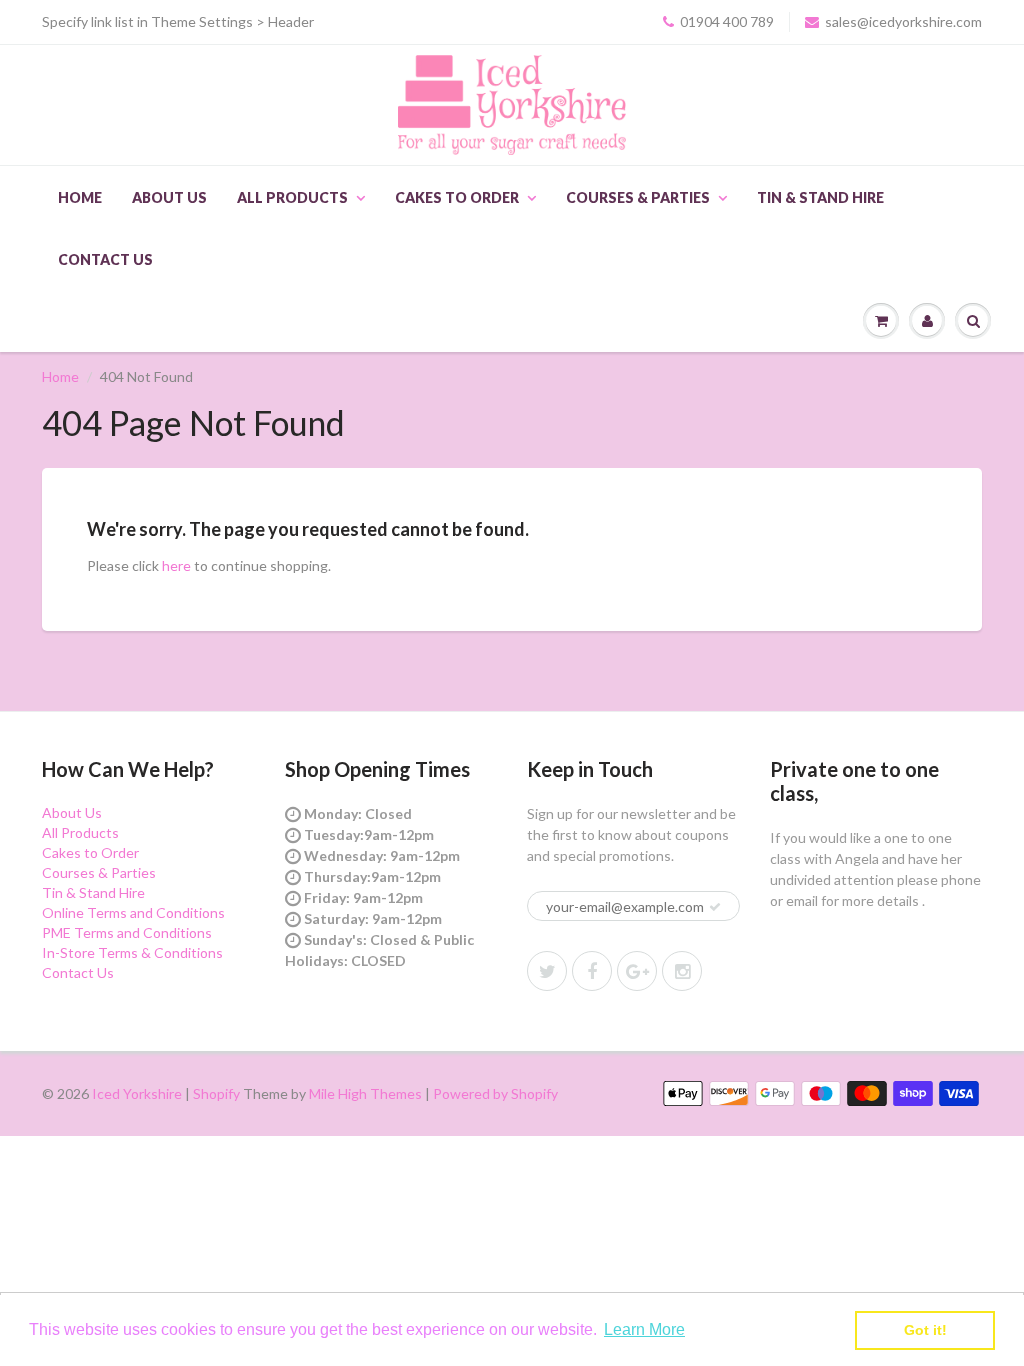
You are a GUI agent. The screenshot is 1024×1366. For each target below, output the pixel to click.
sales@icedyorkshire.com (903, 21)
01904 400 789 (727, 21)
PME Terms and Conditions (127, 932)
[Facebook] (592, 971)
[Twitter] (547, 971)
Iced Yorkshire (137, 1093)
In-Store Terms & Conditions (132, 952)
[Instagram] (682, 971)
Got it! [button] (925, 1330)
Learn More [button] (644, 1329)
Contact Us (105, 259)
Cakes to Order (457, 197)
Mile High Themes (365, 1093)
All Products (292, 197)
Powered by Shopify (495, 1093)
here (176, 565)
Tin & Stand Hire (820, 197)
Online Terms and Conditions (133, 912)
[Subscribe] (715, 907)
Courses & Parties (638, 197)
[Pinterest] (637, 971)
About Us (169, 197)
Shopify (216, 1093)
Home (80, 197)
